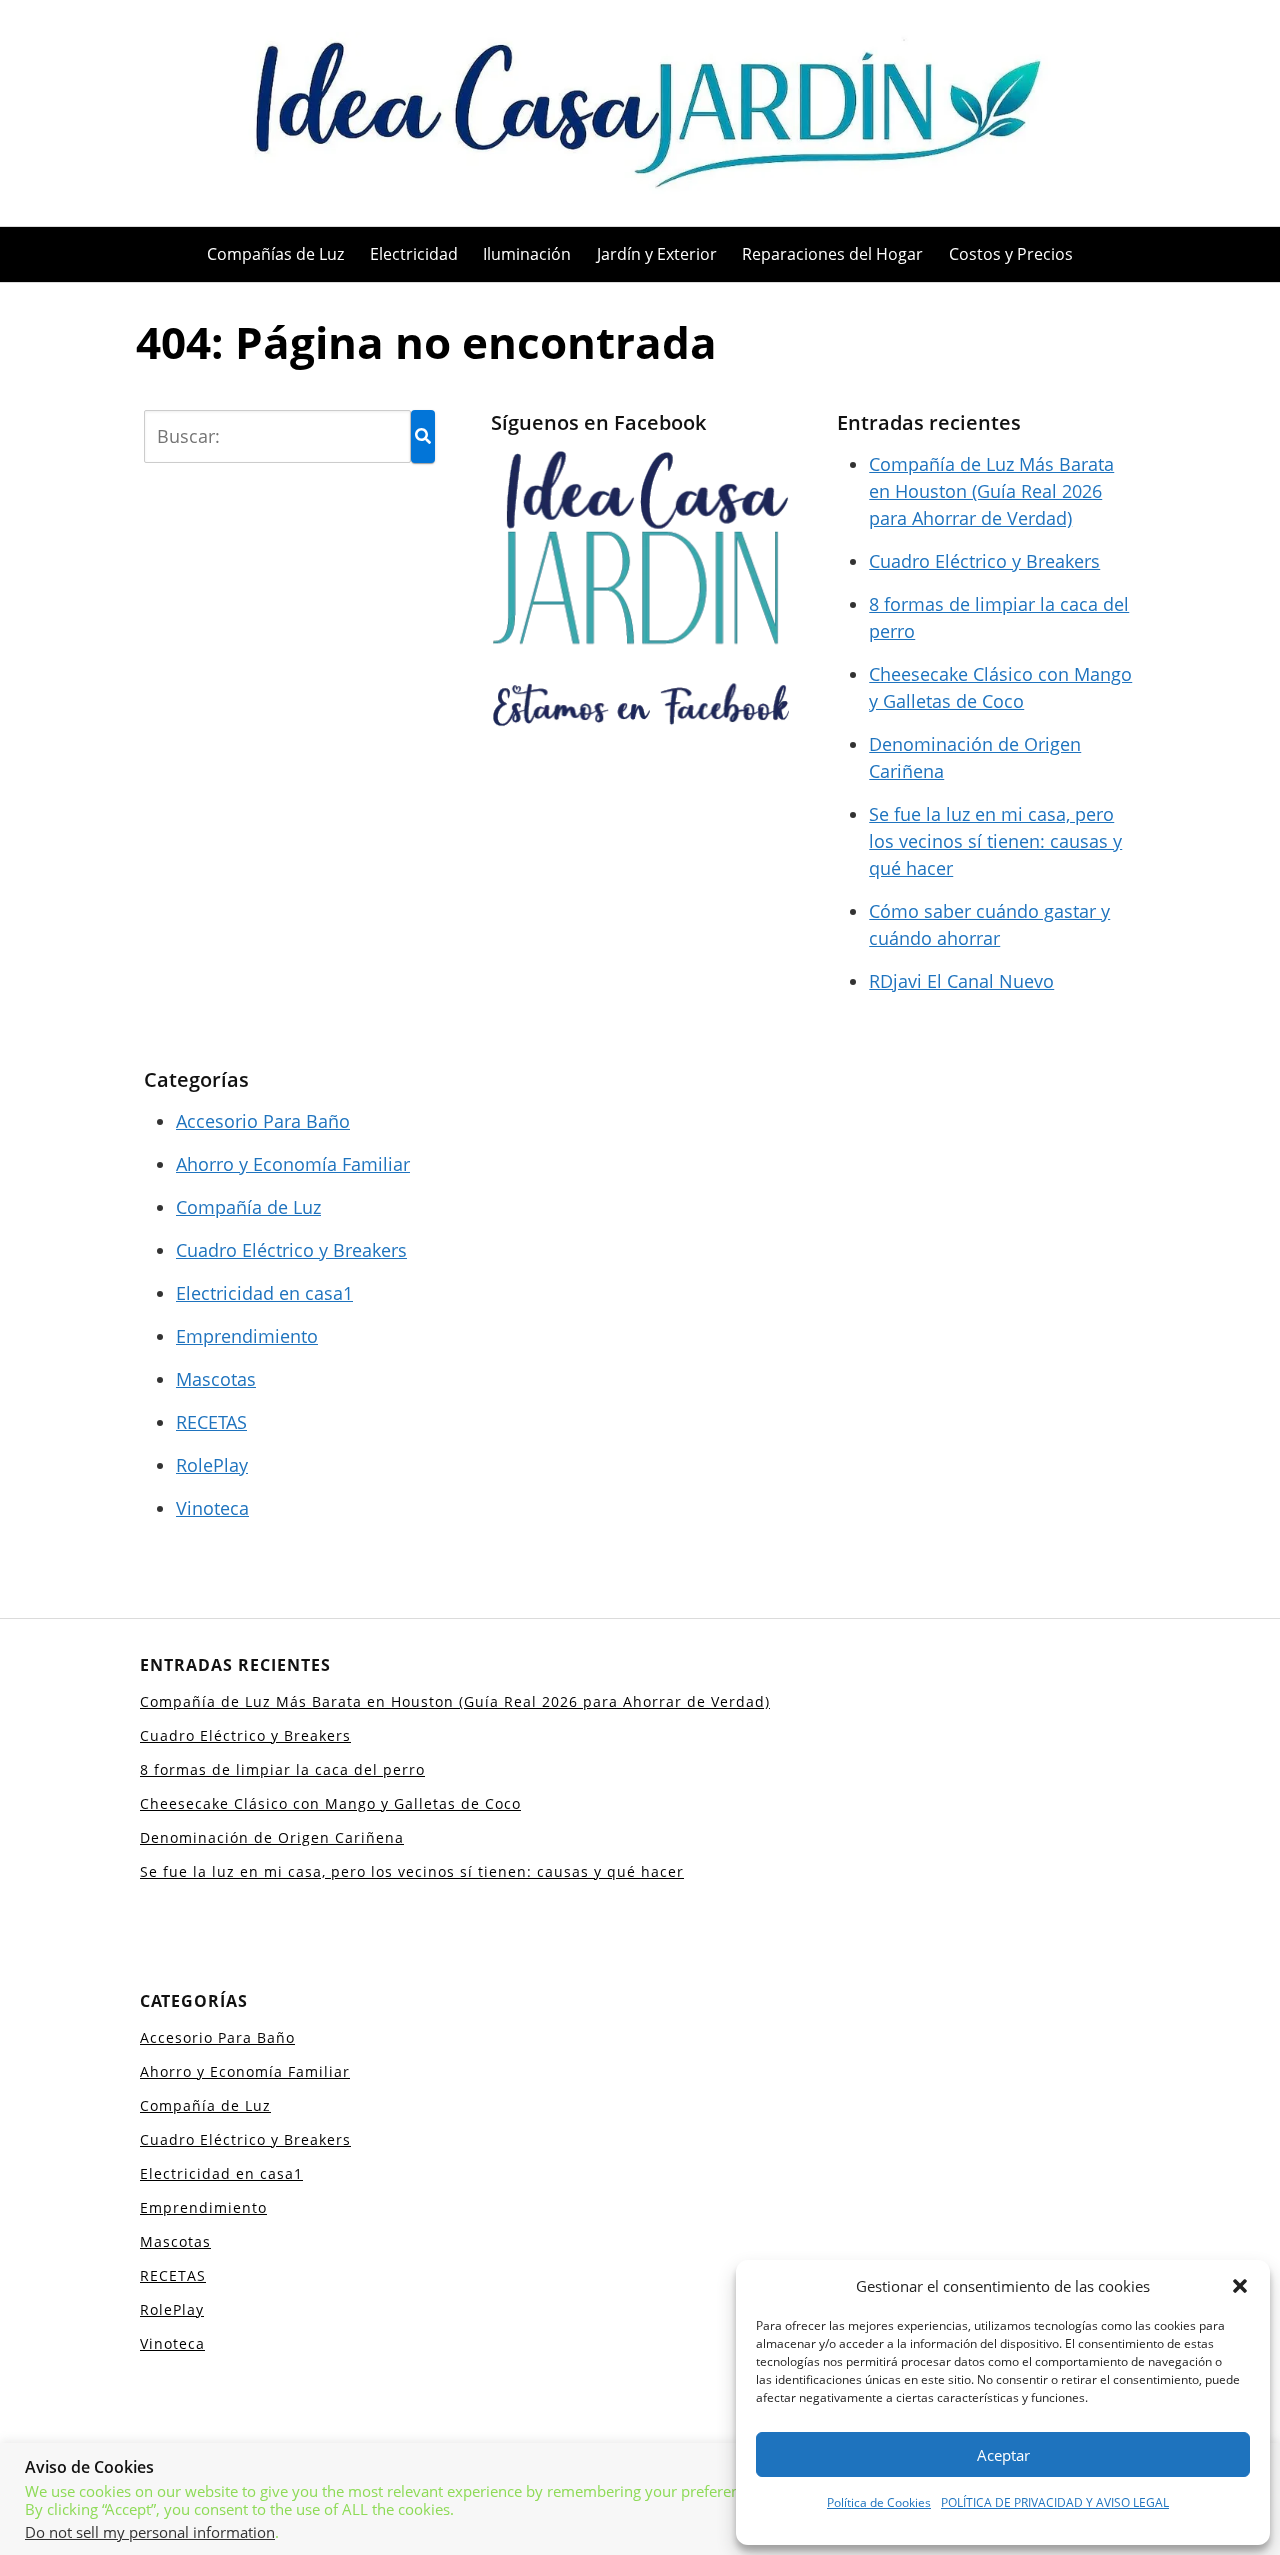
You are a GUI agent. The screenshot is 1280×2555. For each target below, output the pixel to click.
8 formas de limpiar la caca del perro (282, 1769)
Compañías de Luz (275, 254)
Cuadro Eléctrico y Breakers (984, 561)
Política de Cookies (879, 2502)
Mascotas (216, 1379)
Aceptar (1003, 2455)
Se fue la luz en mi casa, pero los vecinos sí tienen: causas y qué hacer (995, 841)
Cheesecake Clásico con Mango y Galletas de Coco (330, 1803)
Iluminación (527, 254)
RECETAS (211, 1422)
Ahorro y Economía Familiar (293, 1164)
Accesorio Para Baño (263, 1121)
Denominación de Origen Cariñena (272, 1837)
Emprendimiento (247, 1336)
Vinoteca (212, 1508)
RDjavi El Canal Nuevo (961, 981)
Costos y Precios (1011, 254)
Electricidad (414, 254)
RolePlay (212, 1465)
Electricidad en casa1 (264, 1293)
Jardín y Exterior (657, 254)
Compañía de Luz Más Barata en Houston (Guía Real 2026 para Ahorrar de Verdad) (991, 491)
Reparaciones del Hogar (832, 254)
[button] (1240, 2286)
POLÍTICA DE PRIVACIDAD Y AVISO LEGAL (1055, 2502)
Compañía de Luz (248, 1207)
